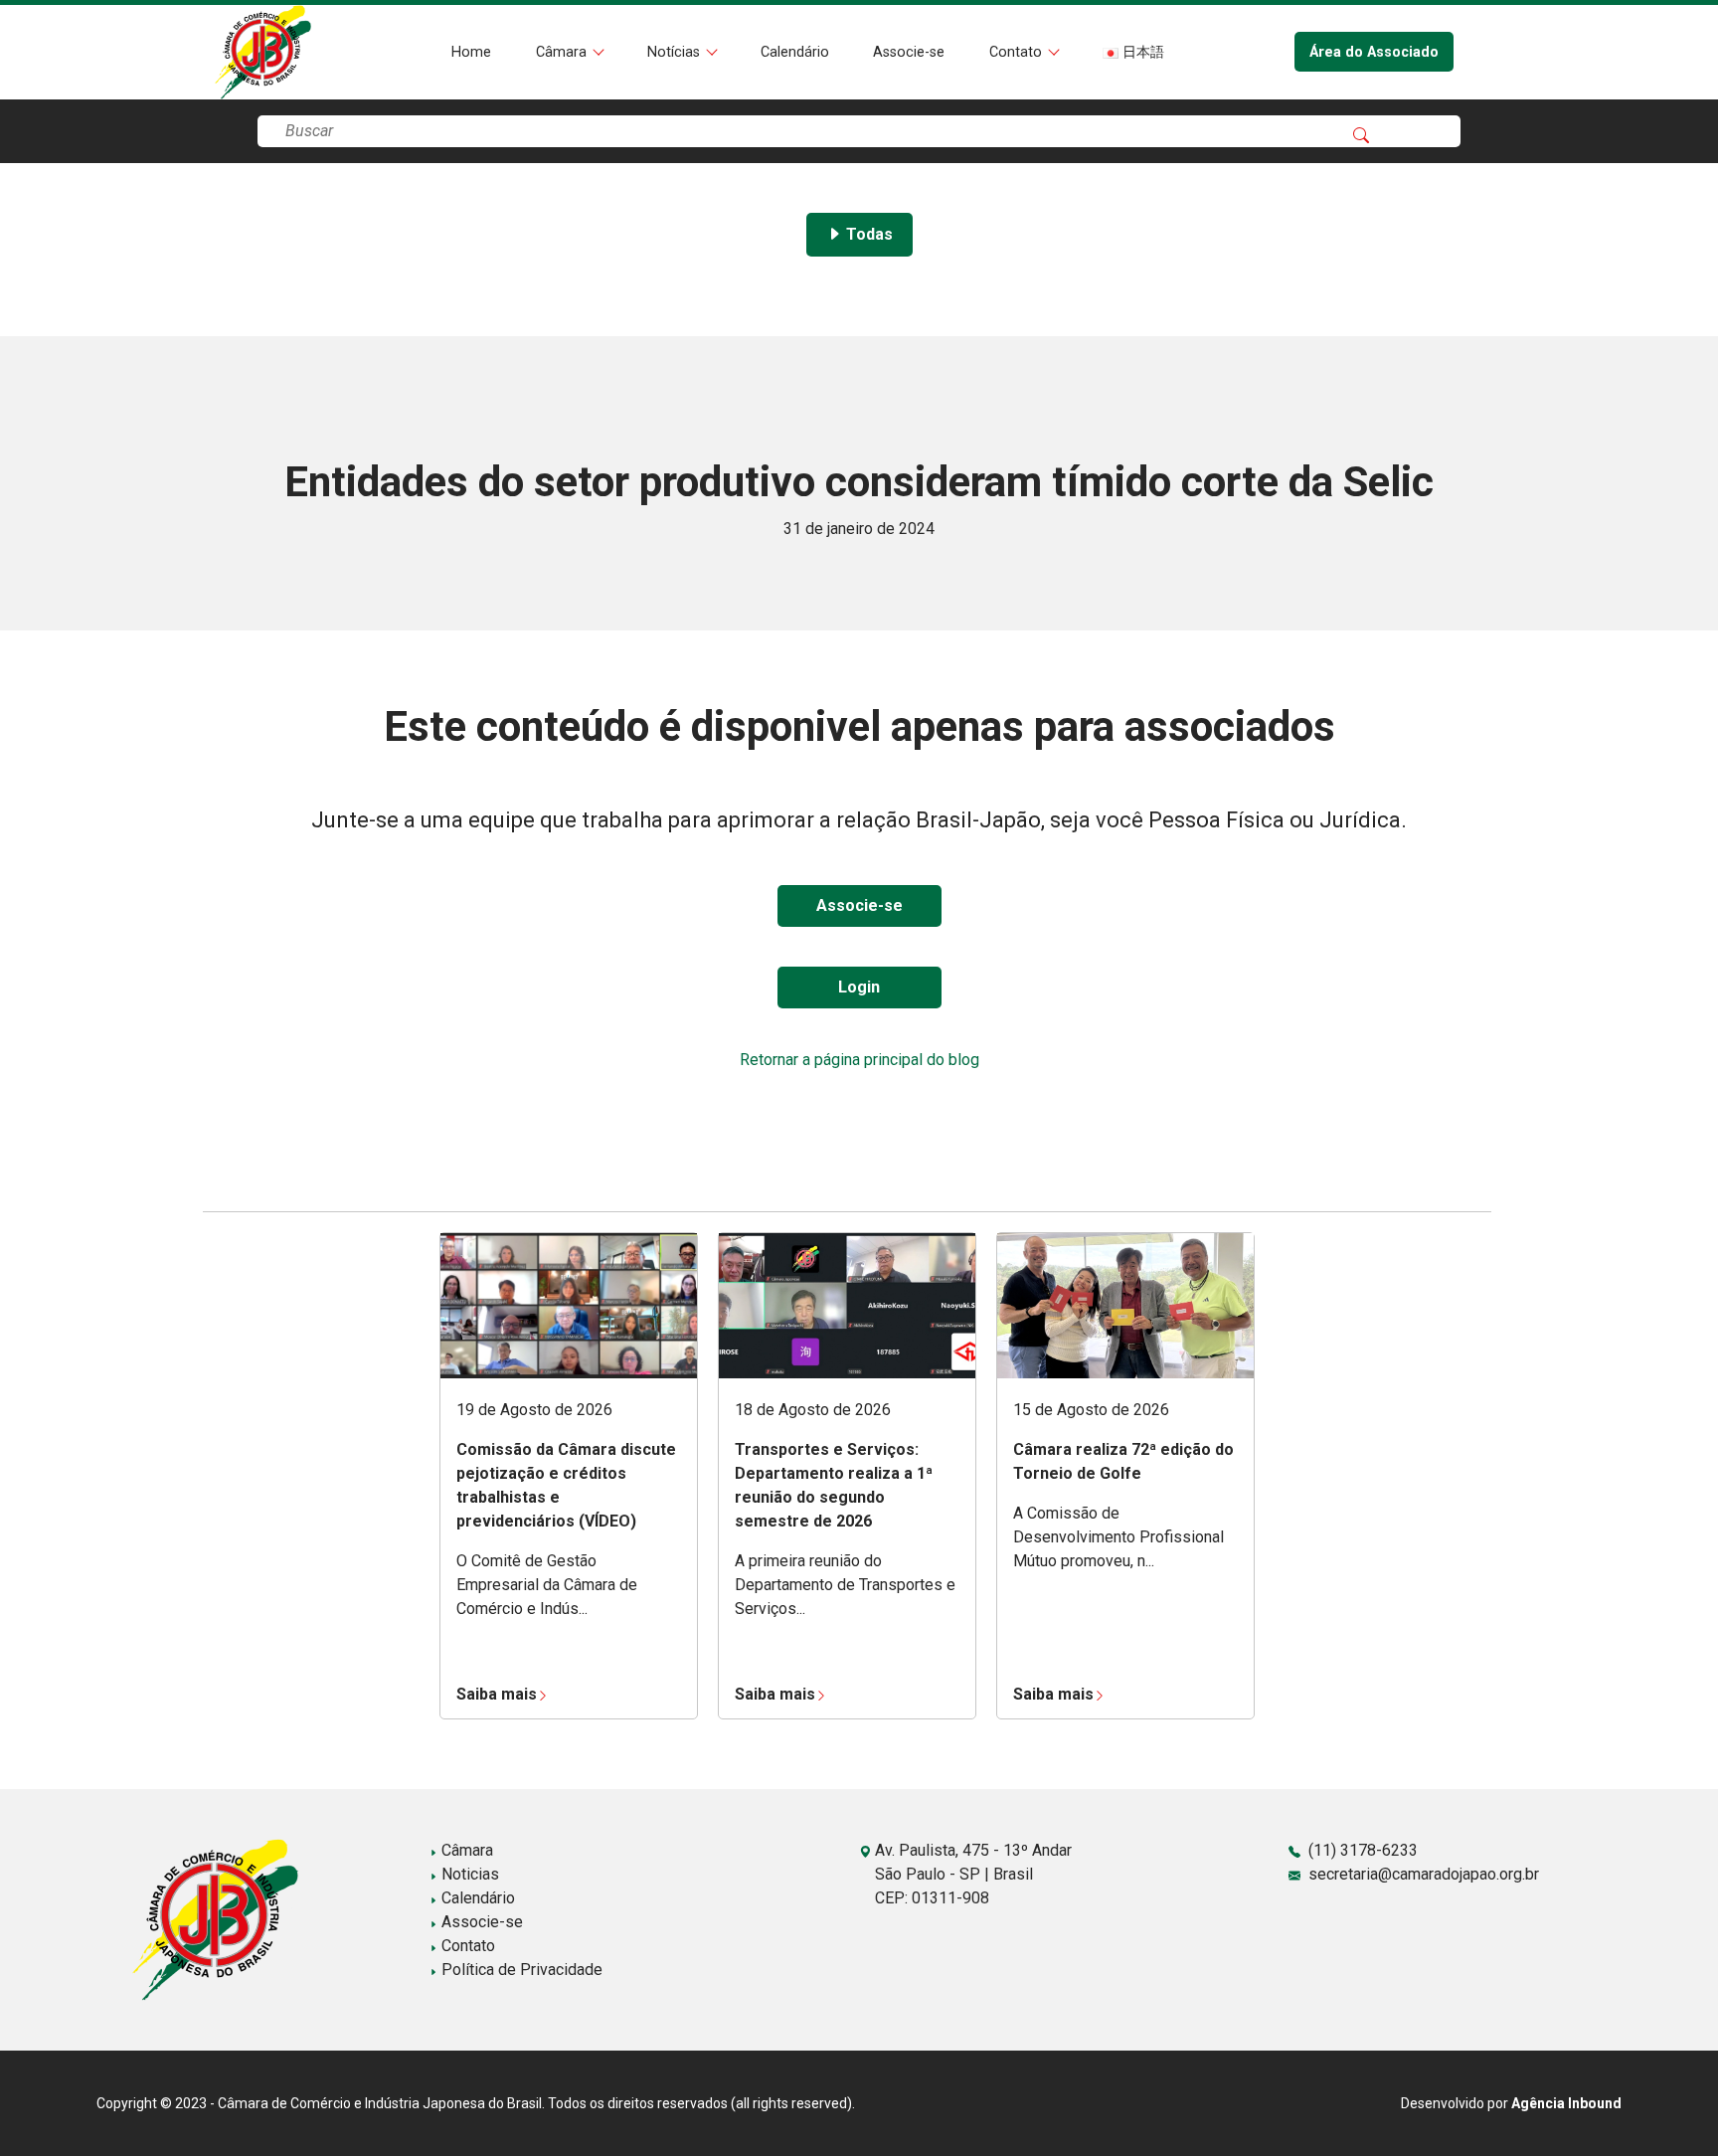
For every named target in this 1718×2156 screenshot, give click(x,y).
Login (859, 987)
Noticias (468, 1874)
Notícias (676, 52)
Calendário (795, 52)
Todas (867, 234)
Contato (1018, 52)
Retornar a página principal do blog (859, 1060)
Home (471, 52)
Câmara (563, 52)
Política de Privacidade (520, 1970)
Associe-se (909, 52)
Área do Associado (1374, 52)
